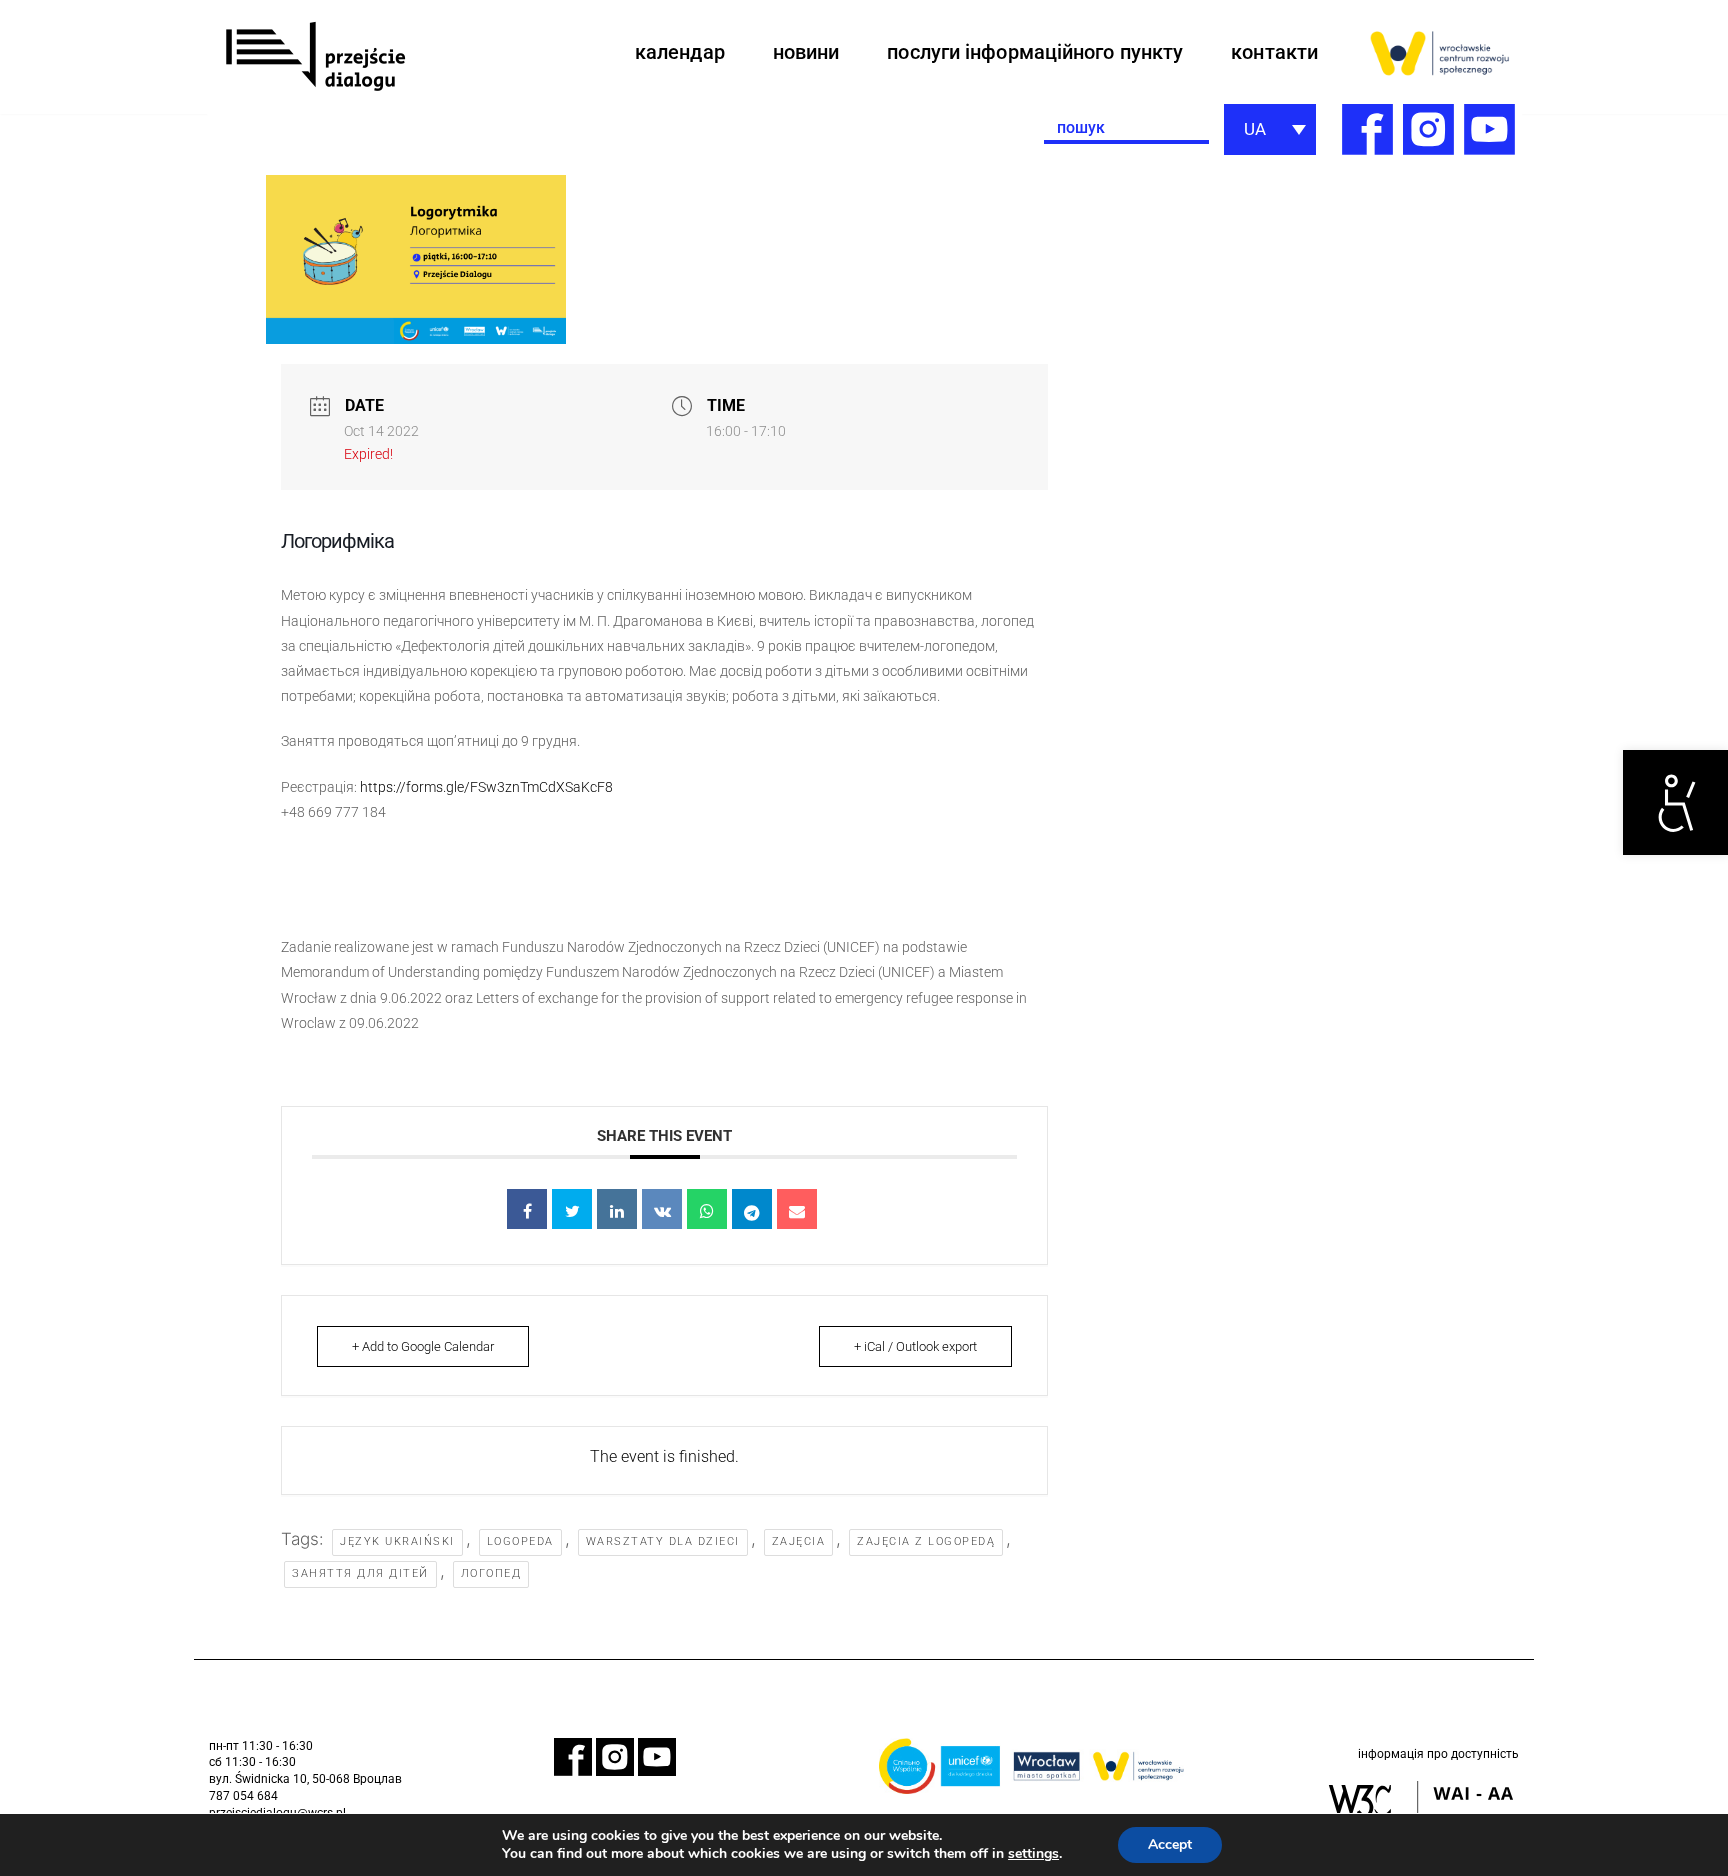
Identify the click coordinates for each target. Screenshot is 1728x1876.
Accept (1170, 1844)
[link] (1675, 802)
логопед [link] (491, 1573)
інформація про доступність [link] (1438, 1754)
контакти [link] (1274, 52)
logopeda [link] (520, 1541)
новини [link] (806, 52)
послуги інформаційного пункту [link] (1035, 52)
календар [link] (680, 52)
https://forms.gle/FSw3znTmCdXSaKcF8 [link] (486, 787)
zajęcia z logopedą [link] (926, 1541)
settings (1033, 1854)
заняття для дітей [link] (360, 1573)
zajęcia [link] (799, 1541)
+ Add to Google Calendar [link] (423, 1346)
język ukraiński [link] (397, 1541)
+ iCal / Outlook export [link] (915, 1346)
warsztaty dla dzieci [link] (663, 1541)
